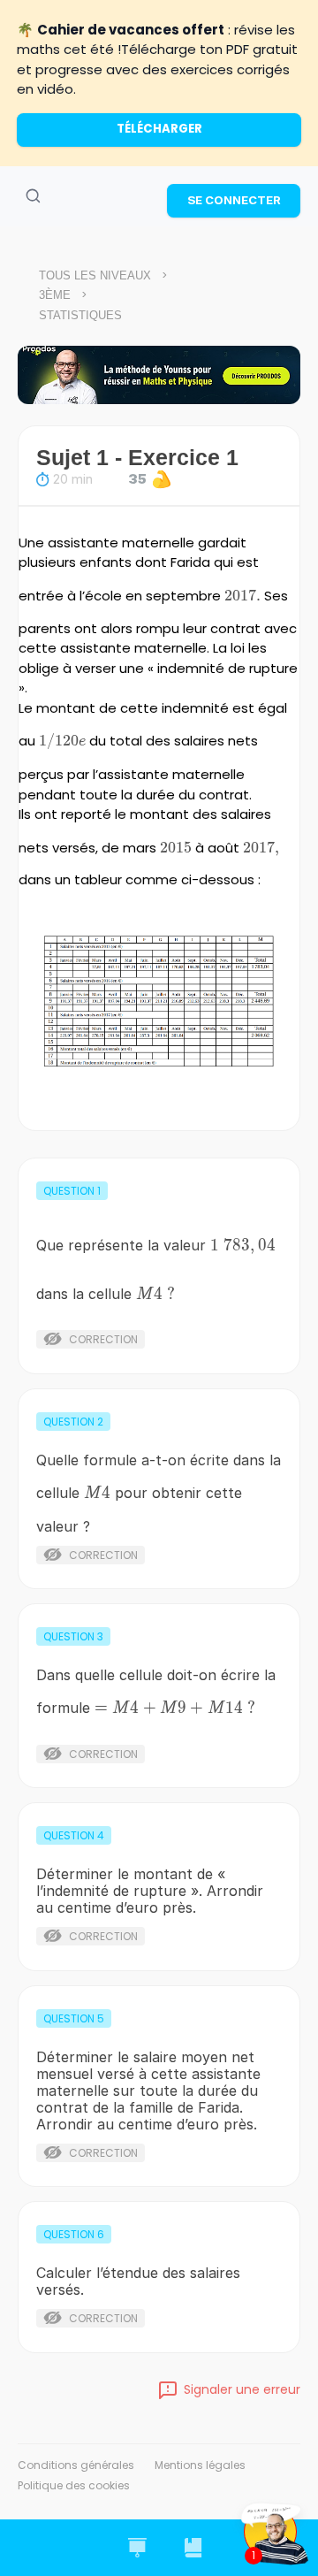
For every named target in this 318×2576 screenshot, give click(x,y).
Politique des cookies (74, 2485)
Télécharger (159, 129)
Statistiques (80, 315)
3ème (55, 295)
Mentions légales (200, 2465)
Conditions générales (76, 2465)
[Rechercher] (33, 196)
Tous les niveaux (95, 275)
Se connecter (234, 200)
